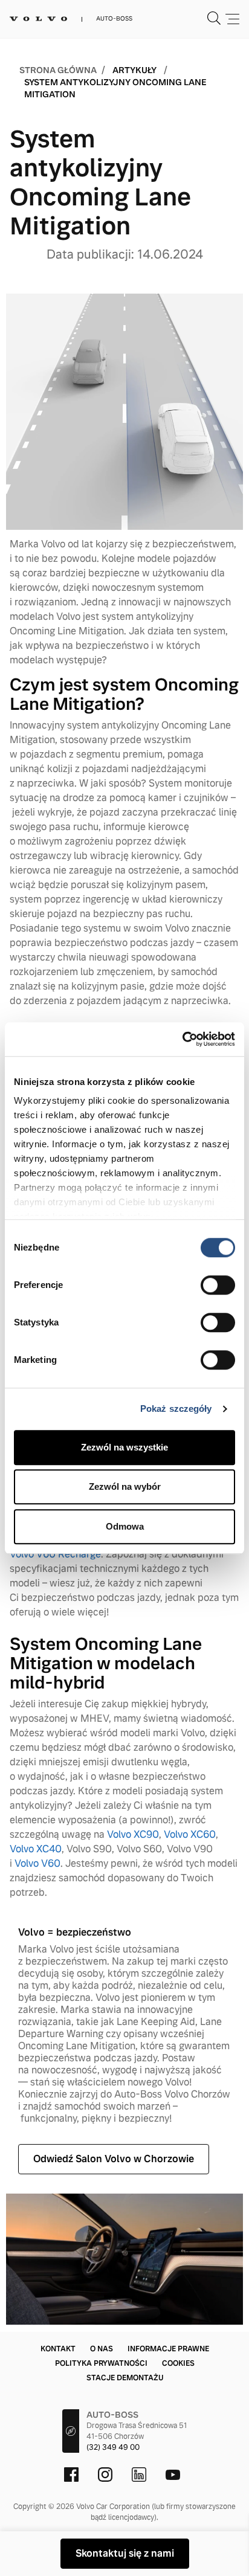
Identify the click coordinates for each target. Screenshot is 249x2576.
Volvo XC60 (190, 1834)
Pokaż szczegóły (176, 1409)
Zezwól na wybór (125, 1486)
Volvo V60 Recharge (55, 1554)
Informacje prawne (168, 2349)
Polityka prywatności (101, 2363)
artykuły (134, 70)
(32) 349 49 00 (113, 2447)
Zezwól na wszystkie (124, 1447)
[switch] (218, 1285)
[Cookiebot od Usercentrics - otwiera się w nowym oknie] (182, 1039)
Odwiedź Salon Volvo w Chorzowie (114, 2159)
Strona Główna (58, 70)
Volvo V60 (37, 1863)
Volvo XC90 (133, 1834)
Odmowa (125, 1526)
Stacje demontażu (125, 2378)
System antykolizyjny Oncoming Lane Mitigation (115, 88)
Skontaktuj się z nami (125, 2553)
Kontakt (58, 2349)
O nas (102, 2349)
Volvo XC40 (36, 1849)
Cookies (178, 2363)
